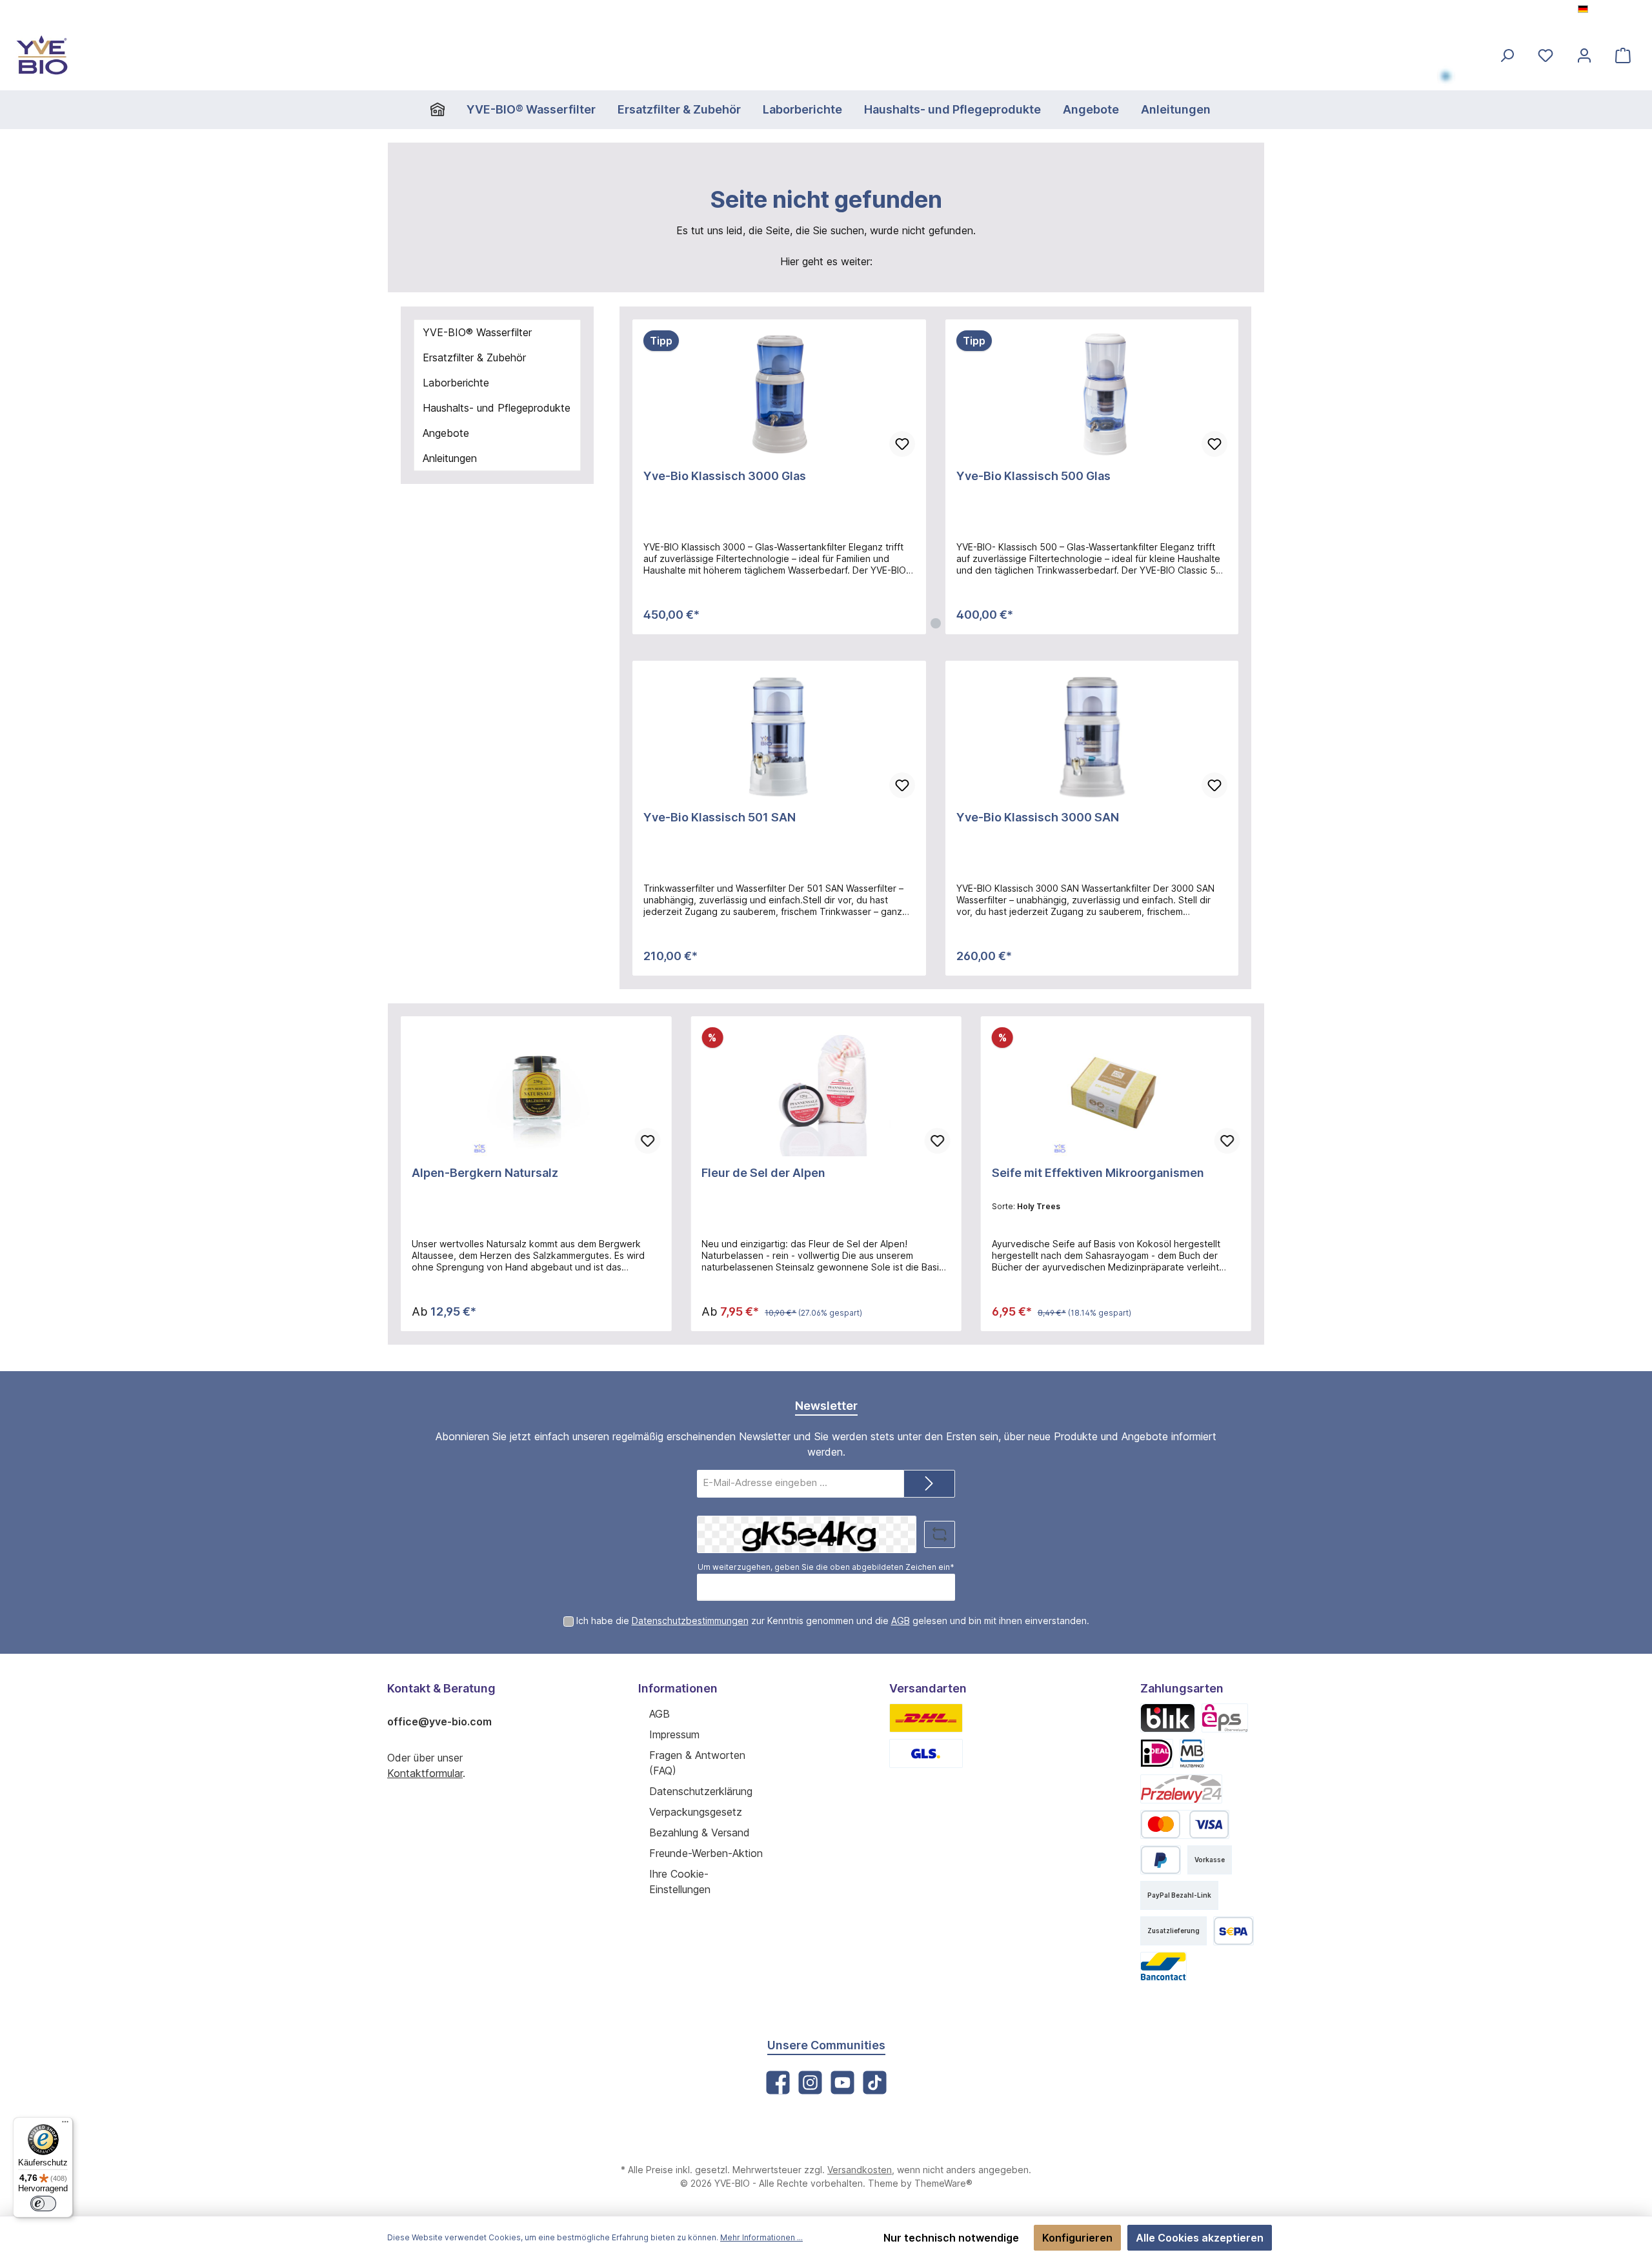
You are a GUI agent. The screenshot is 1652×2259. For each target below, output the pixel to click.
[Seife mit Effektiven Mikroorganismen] (1116, 1092)
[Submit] (929, 1484)
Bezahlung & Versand (700, 1832)
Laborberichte (456, 383)
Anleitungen (450, 458)
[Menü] (65, 2125)
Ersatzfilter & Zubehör (474, 357)
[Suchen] (1507, 55)
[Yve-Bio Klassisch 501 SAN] (779, 736)
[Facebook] (778, 2083)
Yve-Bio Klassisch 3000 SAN (1038, 817)
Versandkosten (860, 2170)
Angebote (446, 433)
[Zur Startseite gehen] (42, 55)
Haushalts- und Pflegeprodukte (497, 408)
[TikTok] (875, 2083)
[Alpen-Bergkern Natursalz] (536, 1092)
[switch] (43, 2204)
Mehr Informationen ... (761, 2237)
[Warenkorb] (1623, 55)
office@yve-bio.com (439, 1722)
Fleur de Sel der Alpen (763, 1173)
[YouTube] (842, 2083)
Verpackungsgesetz (696, 1812)
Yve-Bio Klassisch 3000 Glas (725, 476)
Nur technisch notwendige (951, 2238)
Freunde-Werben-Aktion (706, 1853)
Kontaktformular (425, 1773)
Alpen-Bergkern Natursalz (485, 1173)
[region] (935, 477)
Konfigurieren (1077, 2238)
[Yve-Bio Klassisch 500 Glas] (1092, 395)
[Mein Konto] (1584, 55)
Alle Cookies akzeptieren (1200, 2238)
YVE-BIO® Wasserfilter (477, 332)
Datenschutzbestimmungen (690, 1621)
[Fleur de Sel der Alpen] (826, 1092)
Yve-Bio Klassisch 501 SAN (720, 817)
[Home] (443, 110)
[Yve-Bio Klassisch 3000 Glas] (779, 395)
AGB (901, 1621)
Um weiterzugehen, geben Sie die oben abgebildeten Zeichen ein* (826, 1567)
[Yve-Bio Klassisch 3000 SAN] (1092, 736)
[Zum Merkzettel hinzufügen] (902, 444)
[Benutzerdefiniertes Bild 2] (926, 1753)
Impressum (674, 1734)
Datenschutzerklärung (701, 1791)
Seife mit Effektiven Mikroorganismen (1098, 1173)
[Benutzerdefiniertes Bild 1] (926, 1718)
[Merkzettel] (1546, 55)
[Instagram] (810, 2083)
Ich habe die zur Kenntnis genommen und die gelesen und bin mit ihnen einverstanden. (833, 1621)
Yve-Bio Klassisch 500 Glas (1033, 476)
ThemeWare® (943, 2183)
